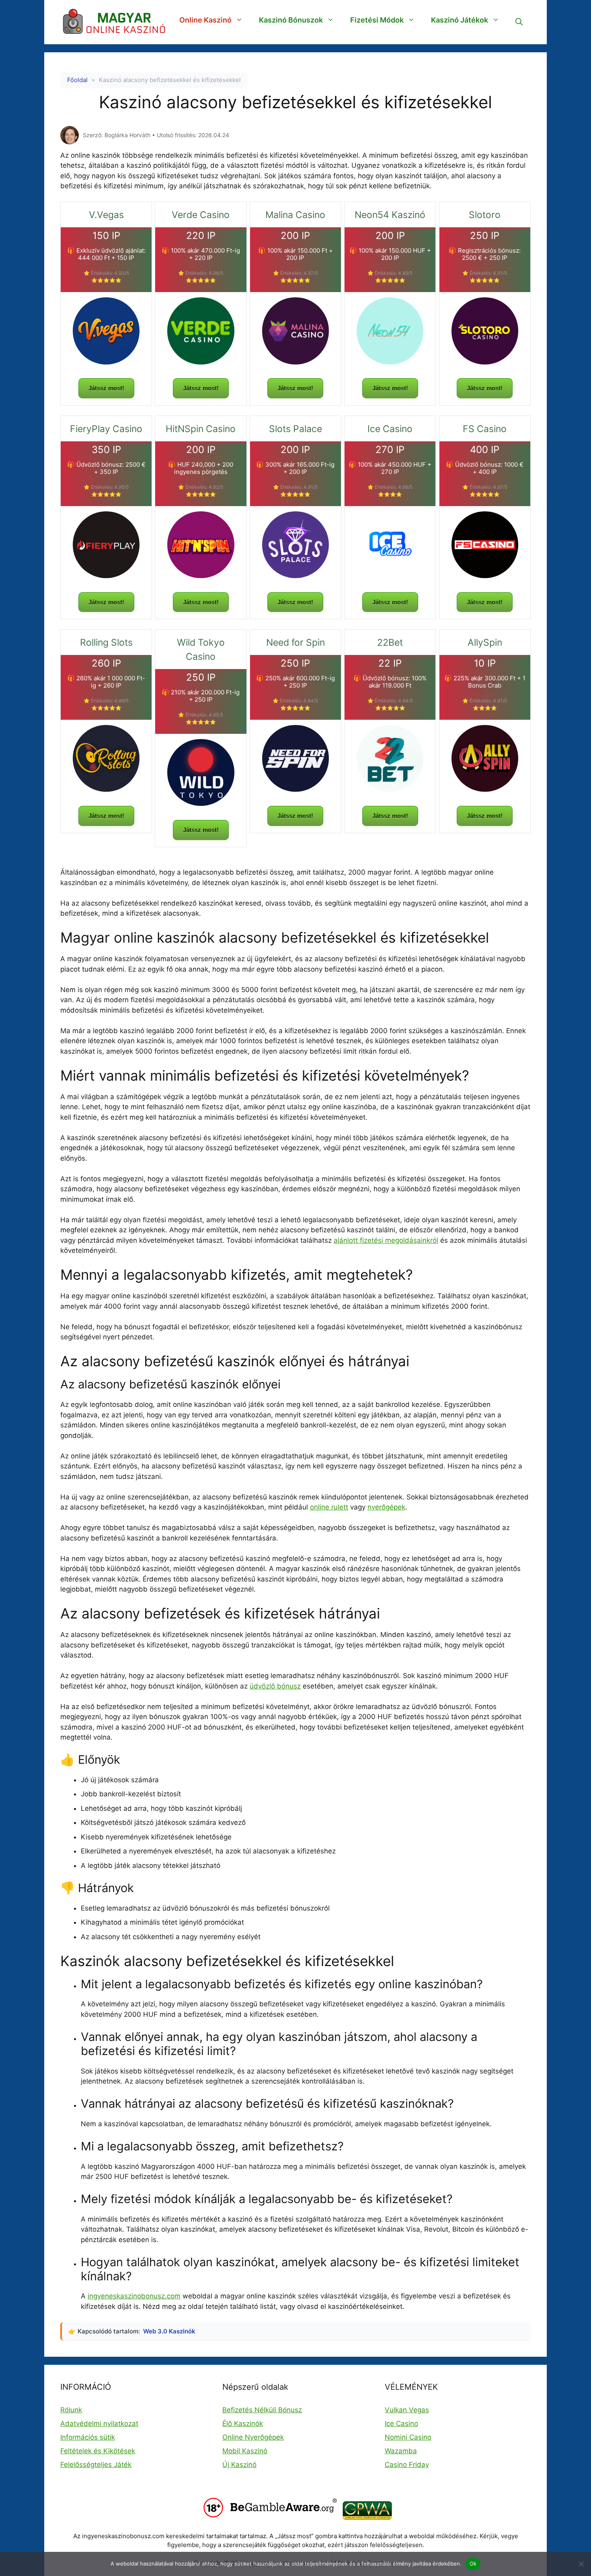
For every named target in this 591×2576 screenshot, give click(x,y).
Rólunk (71, 2410)
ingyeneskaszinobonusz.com (134, 2296)
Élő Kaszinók (243, 2424)
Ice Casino (401, 2424)
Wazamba (401, 2451)
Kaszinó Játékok (460, 20)
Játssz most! (106, 388)
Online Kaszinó (205, 20)
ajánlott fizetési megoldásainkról (386, 1240)
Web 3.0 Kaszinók (169, 2331)
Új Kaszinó (239, 2465)
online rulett (329, 1507)
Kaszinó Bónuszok (291, 20)
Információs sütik (88, 2437)
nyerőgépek (386, 1507)
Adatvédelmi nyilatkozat (99, 2424)
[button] (519, 22)
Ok (473, 2564)
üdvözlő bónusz (275, 1686)
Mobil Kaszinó (245, 2451)
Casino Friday (407, 2465)
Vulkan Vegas (407, 2410)
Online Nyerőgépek (253, 2437)
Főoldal (77, 80)
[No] (581, 2564)
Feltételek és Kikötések (98, 2451)
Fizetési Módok (377, 20)
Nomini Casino (408, 2437)
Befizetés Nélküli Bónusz (262, 2410)
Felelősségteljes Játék (96, 2465)
